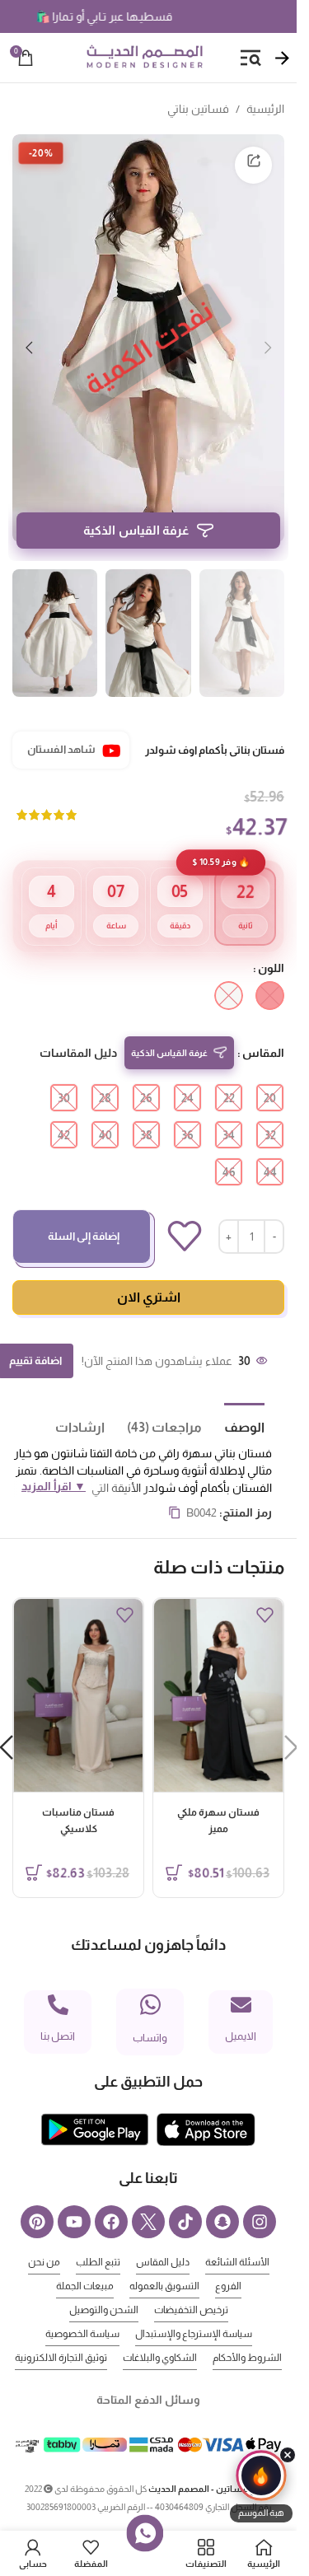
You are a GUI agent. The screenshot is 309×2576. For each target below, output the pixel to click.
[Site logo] (144, 57)
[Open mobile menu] (250, 58)
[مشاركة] (253, 165)
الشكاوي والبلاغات (160, 2333)
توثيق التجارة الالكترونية (61, 2333)
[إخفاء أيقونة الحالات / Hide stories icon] (288, 2455)
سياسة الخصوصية (82, 2309)
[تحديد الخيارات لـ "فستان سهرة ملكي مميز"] (174, 1848)
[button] (268, 339)
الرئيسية (265, 109)
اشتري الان (149, 1272)
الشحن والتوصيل (104, 2285)
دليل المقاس (163, 2237)
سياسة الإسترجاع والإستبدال (194, 2309)
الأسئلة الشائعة (237, 2237)
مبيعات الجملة (85, 2261)
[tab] (233, 1401)
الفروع (228, 2261)
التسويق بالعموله (164, 2261)
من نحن (44, 2237)
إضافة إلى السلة (84, 1211)
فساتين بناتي (198, 109)
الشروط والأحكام (247, 2333)
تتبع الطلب (98, 2237)
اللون (271, 943)
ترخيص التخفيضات (191, 2285)
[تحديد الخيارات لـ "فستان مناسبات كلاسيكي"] (34, 1848)
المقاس (263, 1028)
